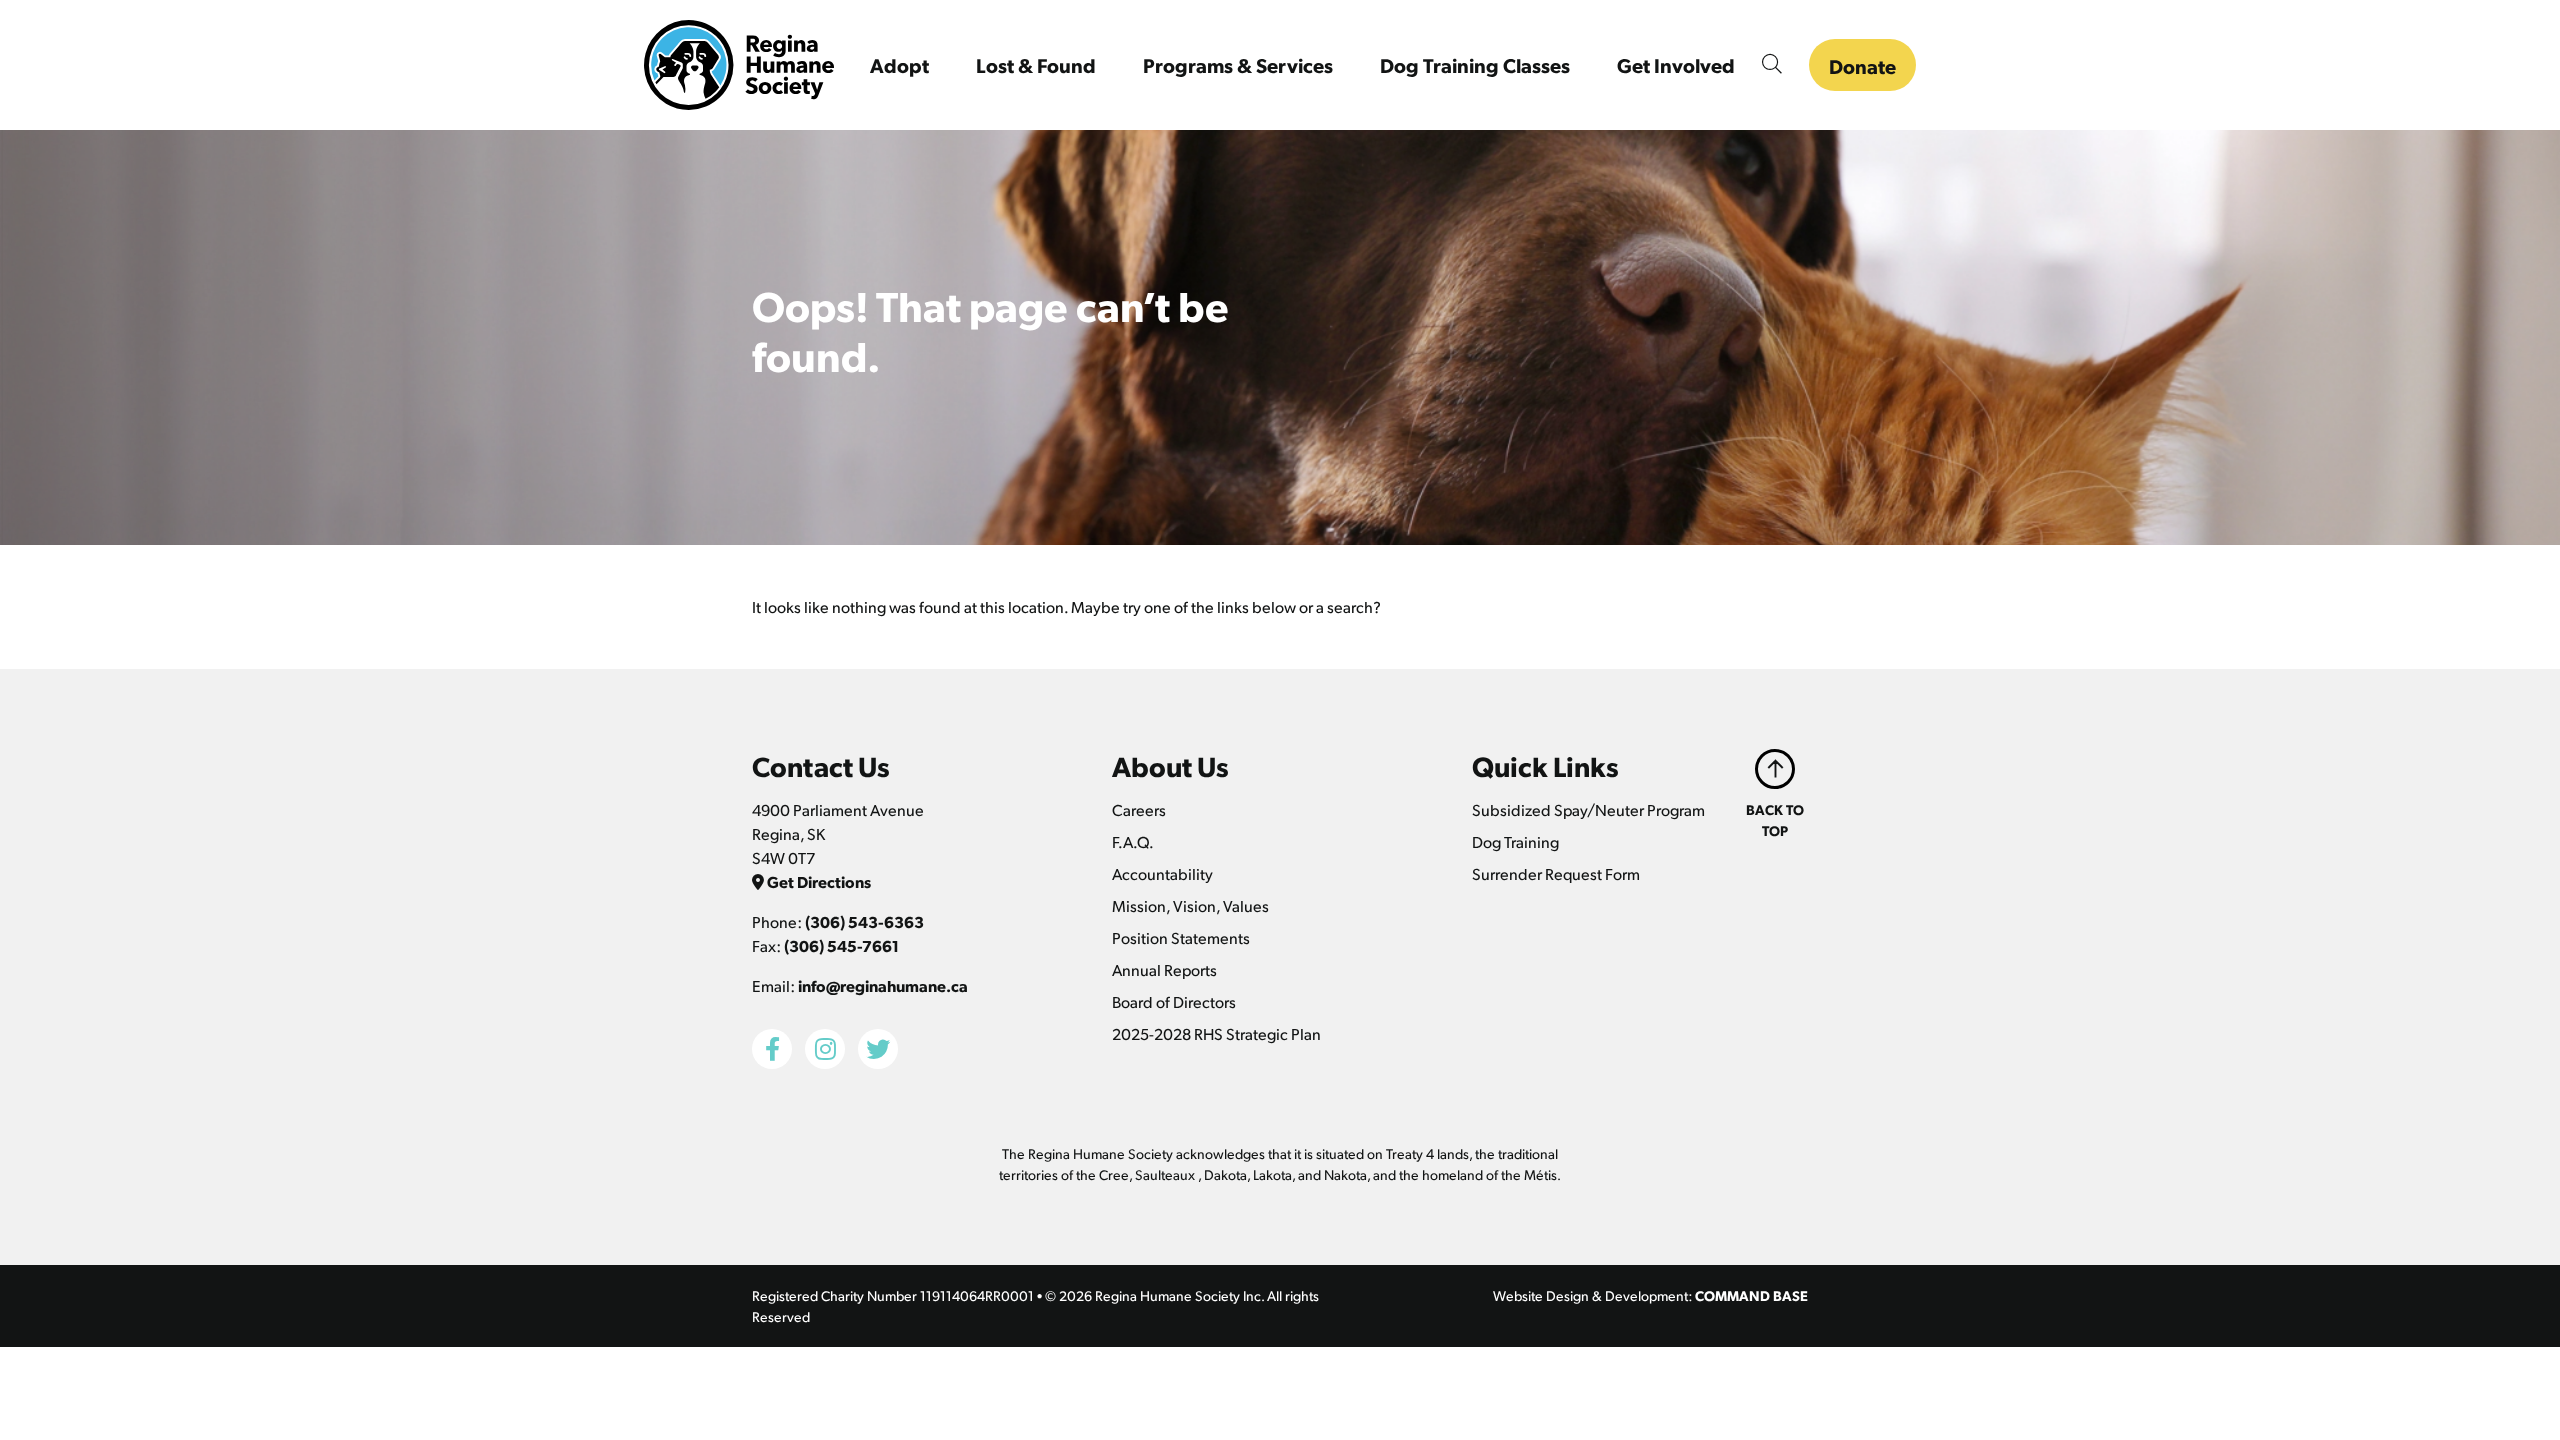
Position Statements (1181, 937)
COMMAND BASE (1751, 1295)
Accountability (1162, 873)
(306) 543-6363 (864, 921)
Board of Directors (1174, 1001)
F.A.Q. (1133, 841)
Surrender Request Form (1556, 873)
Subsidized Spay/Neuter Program (1588, 809)
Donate (1862, 66)
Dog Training (1515, 841)
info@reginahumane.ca (883, 985)
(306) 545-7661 (841, 945)
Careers (1139, 809)
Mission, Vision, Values (1190, 905)
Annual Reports (1164, 969)
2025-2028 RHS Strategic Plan (1216, 1033)
